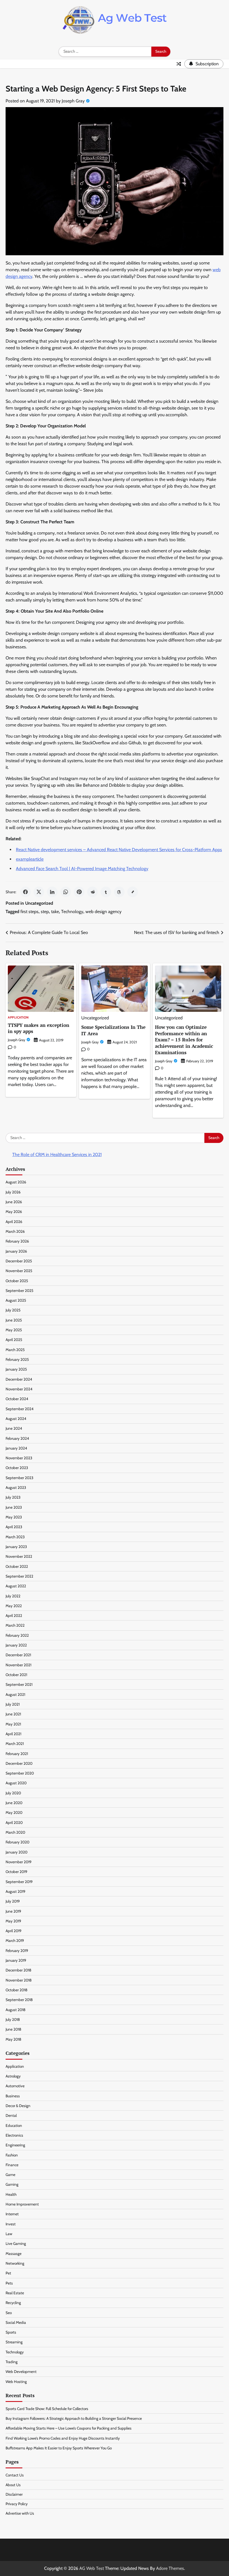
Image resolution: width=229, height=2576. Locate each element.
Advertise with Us (20, 2513)
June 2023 (14, 1507)
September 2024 (20, 1409)
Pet (8, 2273)
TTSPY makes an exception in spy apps (39, 1028)
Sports (11, 2332)
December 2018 (18, 1970)
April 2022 (14, 1616)
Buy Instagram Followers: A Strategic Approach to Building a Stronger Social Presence (74, 2418)
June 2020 (14, 1803)
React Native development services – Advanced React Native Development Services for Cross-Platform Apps (119, 850)
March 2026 (15, 1231)
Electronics (14, 2135)
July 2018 (13, 2019)
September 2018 (19, 2000)
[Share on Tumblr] (106, 892)
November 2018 (19, 1980)
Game (10, 2175)
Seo (9, 2313)
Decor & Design (18, 2106)
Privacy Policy (17, 2504)
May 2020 (14, 1812)
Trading (12, 2362)
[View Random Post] (179, 64)
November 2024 (19, 1389)
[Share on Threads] (119, 892)
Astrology (13, 2076)
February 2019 (17, 1951)
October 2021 (16, 1675)
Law (9, 2234)
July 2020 (13, 1793)
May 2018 (13, 2039)
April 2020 (14, 1823)
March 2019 (15, 1941)
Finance (12, 2165)
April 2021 (13, 1734)
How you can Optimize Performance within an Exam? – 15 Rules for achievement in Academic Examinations (184, 1040)
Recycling (13, 2303)
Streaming (14, 2342)
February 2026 (17, 1241)
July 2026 (13, 1192)
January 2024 (16, 1448)
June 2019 (13, 1911)
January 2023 (16, 1547)
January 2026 (16, 1251)
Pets (9, 2283)
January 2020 (16, 1852)
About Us (13, 2485)
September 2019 (19, 1882)
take (55, 912)
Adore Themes (170, 2568)
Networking (15, 2263)
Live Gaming (16, 2243)
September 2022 (19, 1576)
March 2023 (15, 1537)
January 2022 (16, 1645)
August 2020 (16, 1783)
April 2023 (14, 1527)
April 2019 (14, 1931)
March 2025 (15, 1350)
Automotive (15, 2086)
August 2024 (16, 1419)
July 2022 (13, 1596)
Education (14, 2125)
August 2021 (15, 1694)
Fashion (12, 2155)
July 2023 (13, 1497)
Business (13, 2096)
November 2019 (19, 1862)
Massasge (14, 2254)
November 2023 (19, 1458)
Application (18, 1018)
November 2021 (18, 1665)
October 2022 (17, 1566)
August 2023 (16, 1487)
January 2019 (16, 1960)
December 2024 (19, 1379)
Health (11, 2194)
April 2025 (14, 1340)
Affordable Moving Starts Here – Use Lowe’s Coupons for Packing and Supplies (69, 2428)
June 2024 (14, 1428)
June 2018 (13, 2029)
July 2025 (13, 1310)
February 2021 (17, 1754)
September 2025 (19, 1291)
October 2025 (17, 1281)
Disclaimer (14, 2494)
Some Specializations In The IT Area (113, 1030)
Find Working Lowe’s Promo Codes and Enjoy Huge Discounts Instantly (63, 2438)
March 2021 (15, 1744)
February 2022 (17, 1635)
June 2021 (13, 1714)
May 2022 (14, 1606)
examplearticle (30, 859)
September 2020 (20, 1773)
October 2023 (17, 1468)
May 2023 (14, 1517)
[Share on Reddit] (92, 892)
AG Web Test (92, 2568)
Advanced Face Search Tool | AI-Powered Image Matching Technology (82, 869)
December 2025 (19, 1261)
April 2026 (14, 1222)
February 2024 (17, 1438)
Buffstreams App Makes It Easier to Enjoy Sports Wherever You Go (59, 2448)
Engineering (15, 2145)
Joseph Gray (73, 101)
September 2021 (19, 1684)
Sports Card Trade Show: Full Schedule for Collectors (47, 2409)
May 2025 (14, 1330)
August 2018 (15, 2010)
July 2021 (13, 1704)
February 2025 (17, 1359)
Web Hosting (16, 2382)
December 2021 (18, 1655)
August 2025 (16, 1300)
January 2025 (16, 1369)
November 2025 (19, 1271)
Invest (11, 2224)
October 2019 (16, 1872)
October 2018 (16, 1990)
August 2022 (16, 1586)
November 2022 (19, 1556)
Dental (11, 2115)
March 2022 (15, 1625)
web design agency (103, 912)
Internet (12, 2214)
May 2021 (13, 1724)
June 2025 (14, 1320)
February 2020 (17, 1842)
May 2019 (13, 1921)
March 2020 (15, 1832)
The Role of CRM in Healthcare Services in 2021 (57, 1155)
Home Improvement (22, 2204)
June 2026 (14, 1202)
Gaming (12, 2184)
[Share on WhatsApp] (66, 892)
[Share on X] (39, 892)
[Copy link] (133, 892)
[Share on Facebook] (25, 892)
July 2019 (13, 1901)
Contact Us (15, 2475)
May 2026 (14, 1212)
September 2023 (19, 1478)
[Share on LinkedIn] (52, 892)
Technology (72, 912)
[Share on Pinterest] (79, 892)
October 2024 (17, 1399)
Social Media (16, 2322)
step (45, 912)
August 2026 (16, 1182)
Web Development (21, 2372)
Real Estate (15, 2293)
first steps (29, 912)
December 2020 (19, 1763)
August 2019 (15, 1891)
